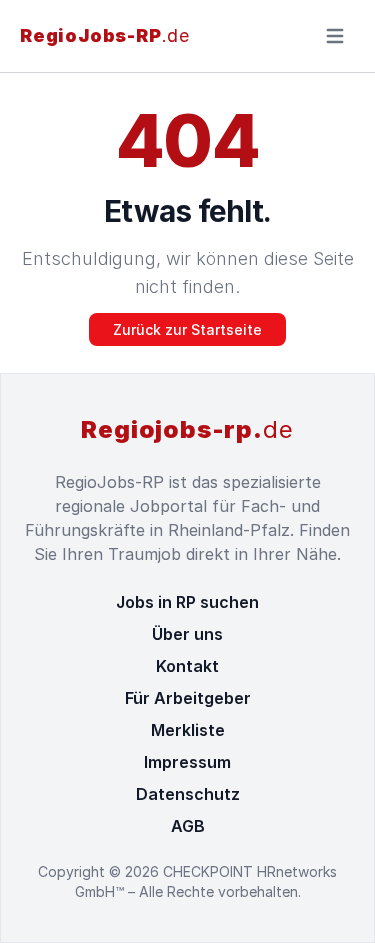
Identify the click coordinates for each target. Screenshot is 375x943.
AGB (188, 826)
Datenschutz (188, 794)
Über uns (187, 634)
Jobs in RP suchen (187, 602)
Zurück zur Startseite (187, 329)
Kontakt (187, 666)
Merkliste (188, 730)
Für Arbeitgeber (188, 698)
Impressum (187, 762)
